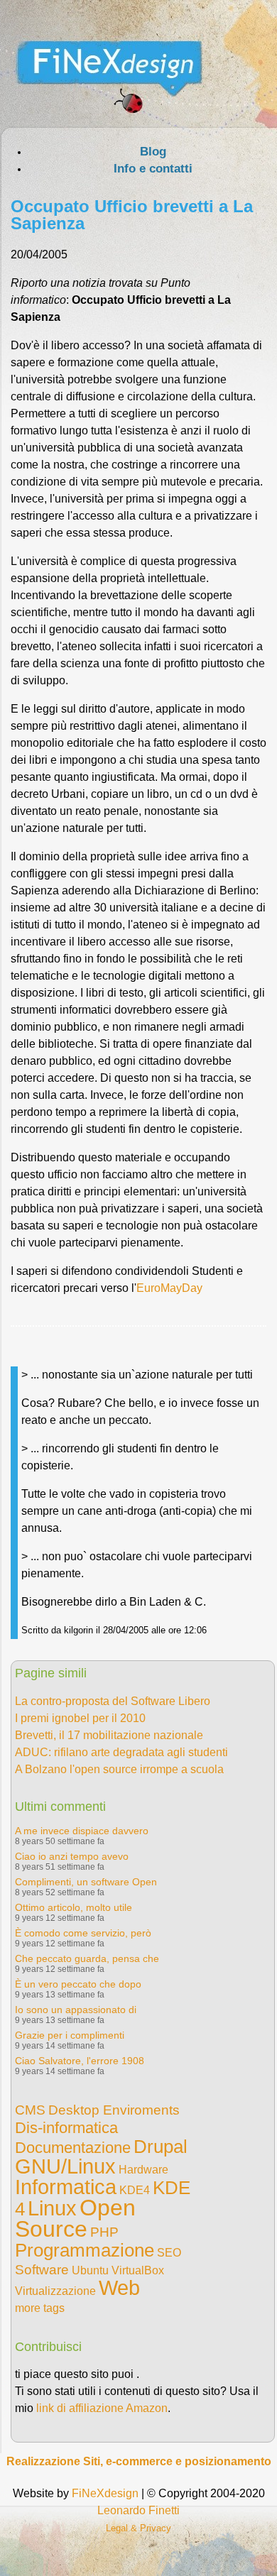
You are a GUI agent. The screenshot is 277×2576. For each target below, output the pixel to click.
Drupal (161, 2147)
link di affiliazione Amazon (102, 2408)
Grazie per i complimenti (70, 2035)
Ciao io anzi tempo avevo (72, 1856)
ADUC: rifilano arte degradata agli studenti (121, 1752)
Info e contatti (153, 169)
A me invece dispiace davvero (82, 1831)
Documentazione (73, 2148)
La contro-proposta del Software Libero (113, 1701)
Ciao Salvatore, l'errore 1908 (80, 2061)
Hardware (143, 2170)
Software (42, 2270)
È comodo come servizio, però (83, 1933)
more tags (40, 2308)
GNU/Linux (65, 2166)
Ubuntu (90, 2270)
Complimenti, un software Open (86, 1882)
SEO (169, 2253)
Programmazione (85, 2250)
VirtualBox (138, 2270)
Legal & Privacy (138, 2528)
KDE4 (135, 2190)
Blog (153, 152)
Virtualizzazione (55, 2291)
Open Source (75, 2218)
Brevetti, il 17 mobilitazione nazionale (109, 1735)
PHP (104, 2232)
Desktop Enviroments (114, 2110)
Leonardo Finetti (138, 2510)
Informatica (66, 2187)
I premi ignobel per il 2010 (80, 1718)
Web (119, 2288)
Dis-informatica (66, 2128)
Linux (52, 2208)
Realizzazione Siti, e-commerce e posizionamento (139, 2461)
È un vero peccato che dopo (78, 1984)
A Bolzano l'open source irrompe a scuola (119, 1769)
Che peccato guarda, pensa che (87, 1958)
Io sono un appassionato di (76, 2010)
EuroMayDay (169, 1288)
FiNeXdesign (105, 2493)
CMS (30, 2110)
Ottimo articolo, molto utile (74, 1907)
